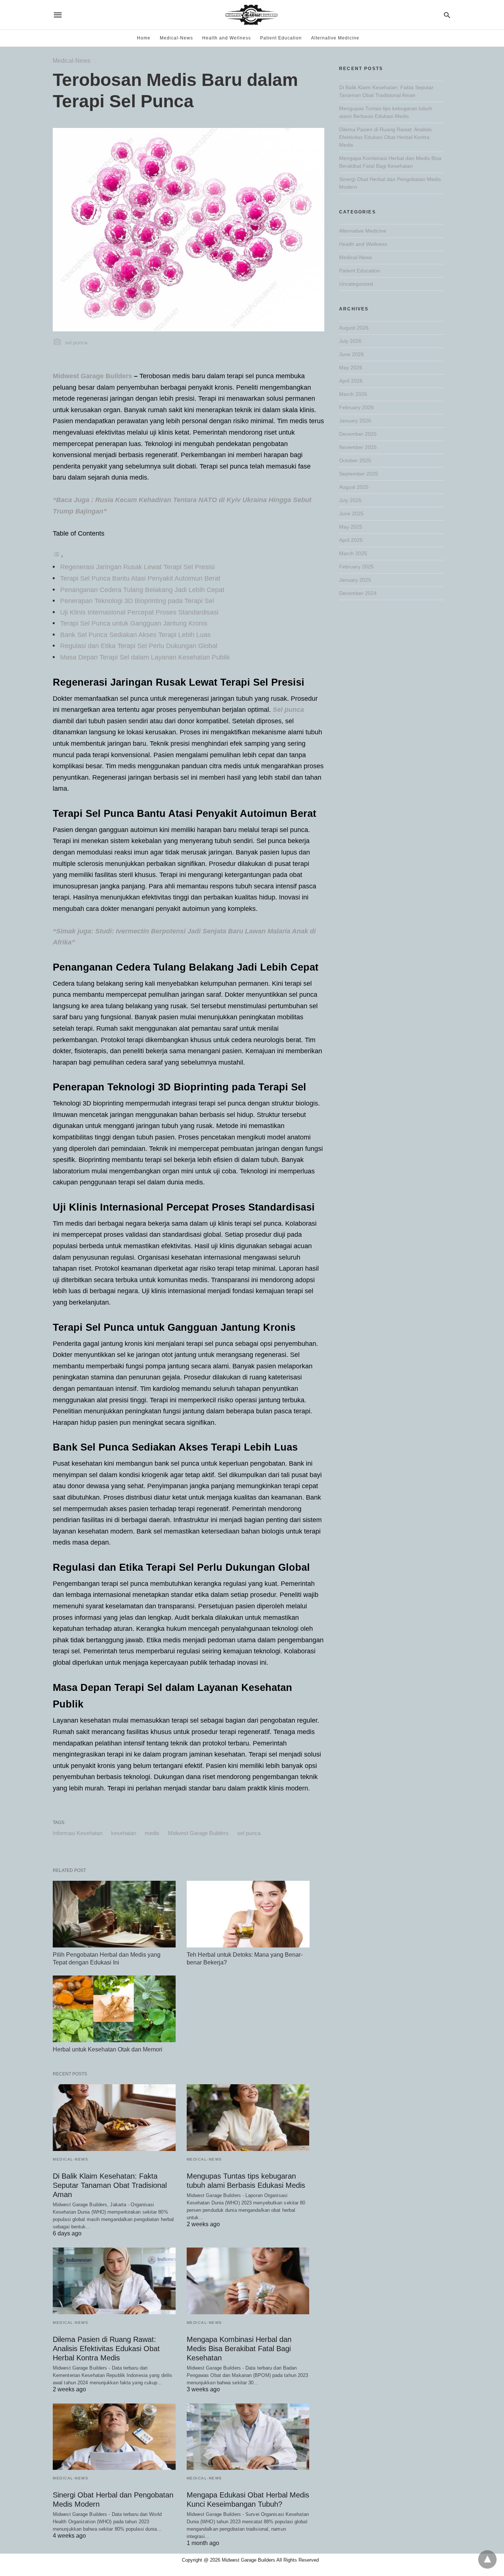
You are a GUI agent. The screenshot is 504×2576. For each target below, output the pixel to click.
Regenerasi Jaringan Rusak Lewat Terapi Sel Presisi (137, 567)
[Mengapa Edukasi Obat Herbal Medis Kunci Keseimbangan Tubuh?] (248, 2437)
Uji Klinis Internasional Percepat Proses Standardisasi (139, 612)
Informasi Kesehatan (78, 1833)
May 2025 (351, 527)
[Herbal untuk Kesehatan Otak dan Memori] (114, 2009)
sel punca (249, 1833)
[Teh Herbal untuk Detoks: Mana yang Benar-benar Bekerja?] (248, 1914)
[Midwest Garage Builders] (251, 15)
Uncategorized (356, 284)
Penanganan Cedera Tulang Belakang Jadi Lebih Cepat (142, 590)
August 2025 (354, 487)
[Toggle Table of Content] (58, 556)
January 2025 (355, 580)
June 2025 (351, 514)
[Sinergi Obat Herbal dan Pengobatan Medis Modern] (114, 2437)
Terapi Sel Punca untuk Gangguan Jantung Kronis (134, 623)
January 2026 (355, 421)
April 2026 (351, 381)
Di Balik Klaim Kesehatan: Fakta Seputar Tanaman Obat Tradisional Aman (110, 2185)
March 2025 (353, 553)
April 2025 (351, 540)
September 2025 (359, 474)
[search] (447, 15)
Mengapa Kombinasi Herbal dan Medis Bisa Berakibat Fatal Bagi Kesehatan (239, 2349)
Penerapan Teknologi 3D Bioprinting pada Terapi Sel (137, 601)
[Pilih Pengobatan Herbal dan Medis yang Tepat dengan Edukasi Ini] (114, 1914)
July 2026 (350, 341)
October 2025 (355, 460)
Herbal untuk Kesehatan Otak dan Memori (108, 2049)
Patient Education (281, 38)
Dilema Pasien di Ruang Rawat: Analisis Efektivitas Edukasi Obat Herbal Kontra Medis (106, 2349)
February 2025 (356, 567)
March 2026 (353, 394)
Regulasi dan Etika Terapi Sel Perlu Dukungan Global (139, 646)
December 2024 (358, 593)
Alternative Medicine (335, 38)
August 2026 (354, 328)
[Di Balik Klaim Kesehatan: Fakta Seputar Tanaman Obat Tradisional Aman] (114, 2118)
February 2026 (356, 407)
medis (152, 1833)
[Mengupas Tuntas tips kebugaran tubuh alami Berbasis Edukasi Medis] (248, 2118)
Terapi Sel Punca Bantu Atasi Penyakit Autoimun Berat (140, 578)
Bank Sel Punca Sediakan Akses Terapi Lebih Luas (135, 635)
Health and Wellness (227, 38)
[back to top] (487, 2559)
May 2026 (351, 368)
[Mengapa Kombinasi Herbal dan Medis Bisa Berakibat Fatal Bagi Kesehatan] (248, 2281)
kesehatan (124, 1833)
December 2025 (358, 434)
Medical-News (176, 38)
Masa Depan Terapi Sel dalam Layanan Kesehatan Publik (145, 657)
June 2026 (351, 354)
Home (144, 38)
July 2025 (350, 500)
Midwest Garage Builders (92, 376)
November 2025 (358, 447)
